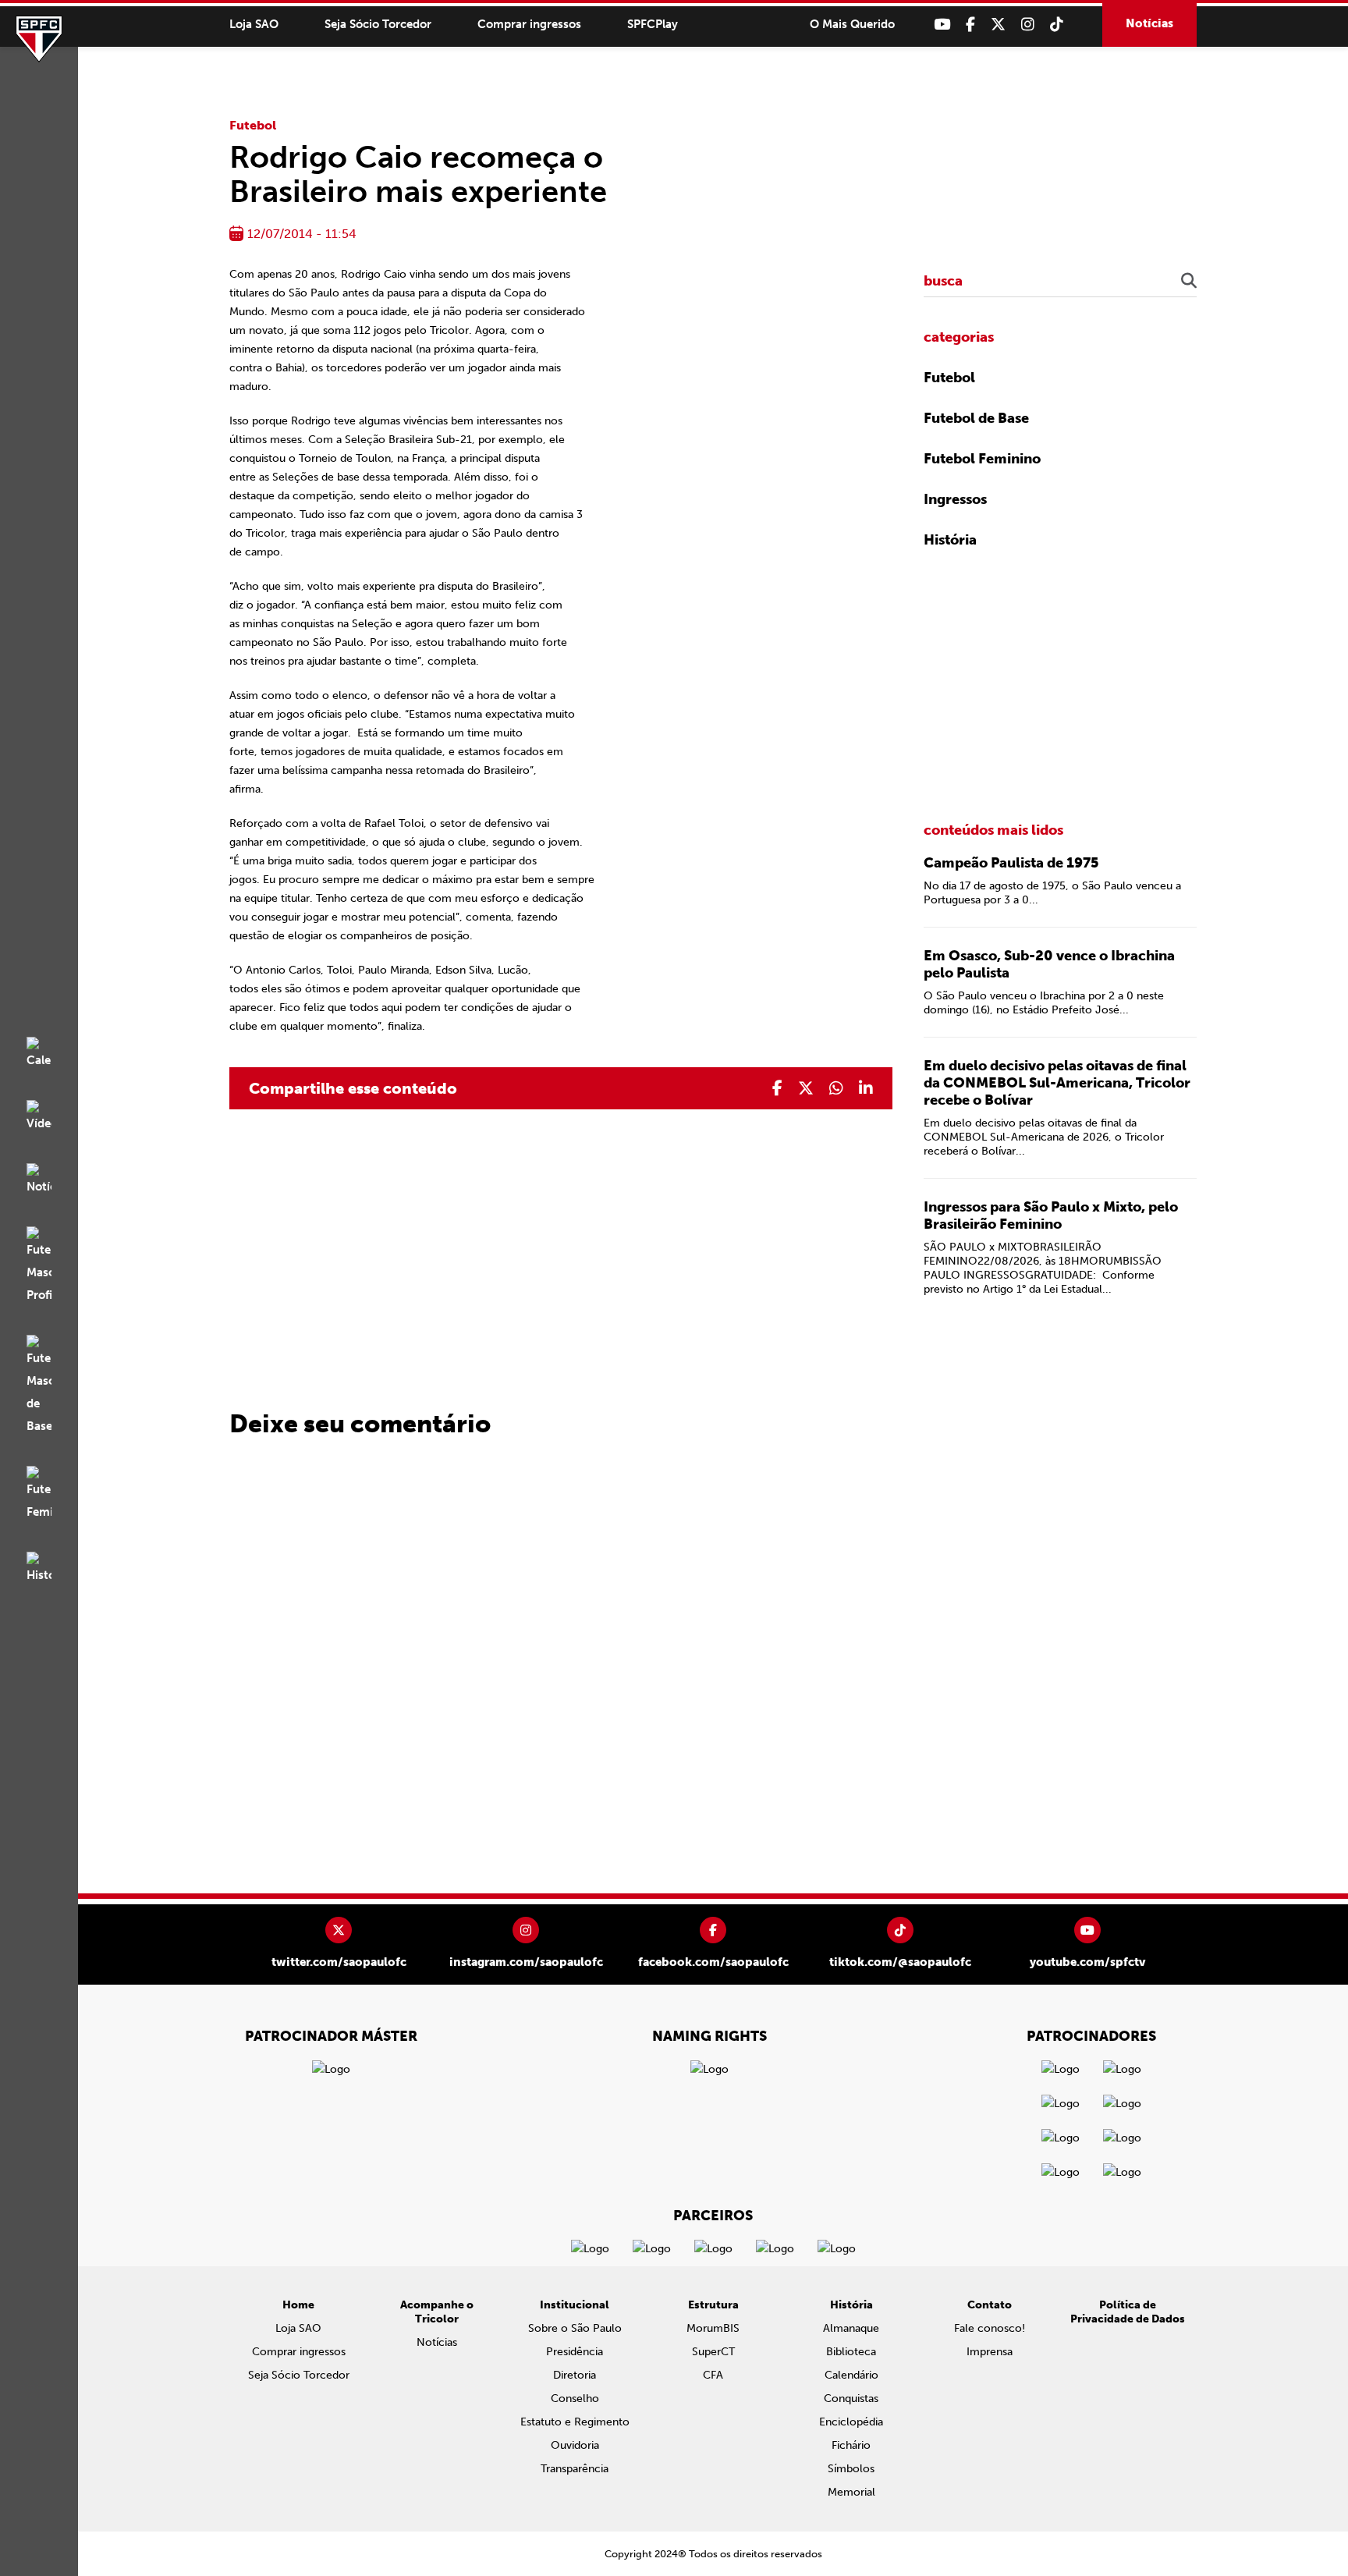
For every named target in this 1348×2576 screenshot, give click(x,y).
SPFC (39, 39)
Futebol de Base (976, 418)
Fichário (851, 2445)
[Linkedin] (866, 1088)
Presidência (575, 2352)
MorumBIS (713, 2328)
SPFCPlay (653, 24)
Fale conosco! (990, 2328)
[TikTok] (1057, 25)
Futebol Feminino (982, 459)
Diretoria (575, 2375)
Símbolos (851, 2469)
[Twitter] (998, 25)
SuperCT (713, 2352)
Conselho (575, 2399)
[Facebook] (970, 25)
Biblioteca (851, 2352)
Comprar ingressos (529, 24)
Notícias (1149, 23)
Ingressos (955, 499)
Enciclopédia (851, 2422)
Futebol (253, 125)
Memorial (851, 2492)
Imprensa (990, 2352)
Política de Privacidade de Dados (1128, 2312)
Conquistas (851, 2399)
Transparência (575, 2469)
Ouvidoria (575, 2445)
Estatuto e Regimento (575, 2422)
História (950, 540)
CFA (713, 2375)
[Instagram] (1028, 25)
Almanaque (851, 2328)
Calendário (851, 2375)
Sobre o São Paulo (575, 2328)
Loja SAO (254, 24)
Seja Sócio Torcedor (378, 24)
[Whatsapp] (836, 1088)
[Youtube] (942, 25)
